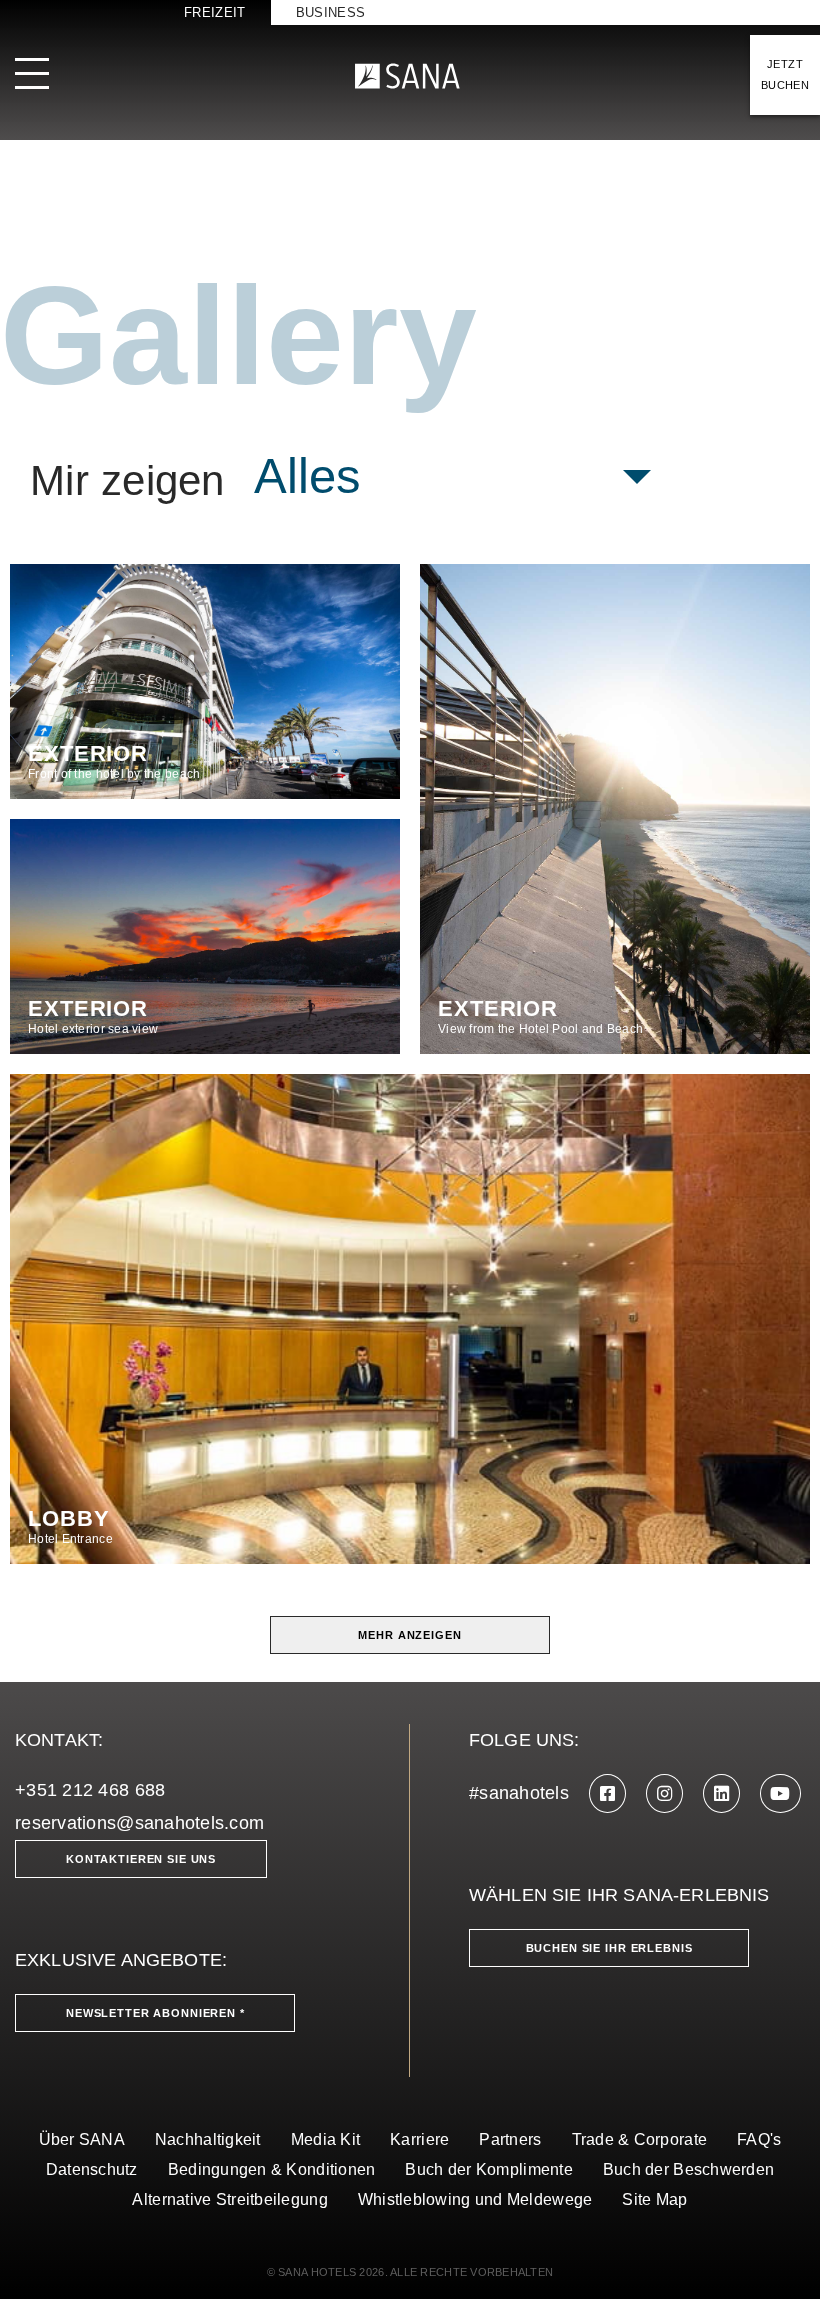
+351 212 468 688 (90, 1790)
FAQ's (759, 2139)
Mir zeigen (127, 481)
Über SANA (82, 2139)
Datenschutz (92, 2169)
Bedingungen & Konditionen (272, 2169)
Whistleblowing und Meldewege (475, 2199)
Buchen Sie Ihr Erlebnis (609, 1948)
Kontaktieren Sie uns (141, 1859)
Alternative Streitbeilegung (229, 2199)
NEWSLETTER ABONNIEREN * (155, 2013)
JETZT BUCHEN (785, 74)
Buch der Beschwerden (688, 2169)
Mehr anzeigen (409, 1635)
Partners (510, 2139)
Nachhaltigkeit (208, 2139)
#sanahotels (519, 1793)
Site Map (654, 2199)
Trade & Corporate (640, 2139)
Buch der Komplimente (488, 2169)
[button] (453, 477)
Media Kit (325, 2139)
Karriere (419, 2139)
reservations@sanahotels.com (139, 1823)
